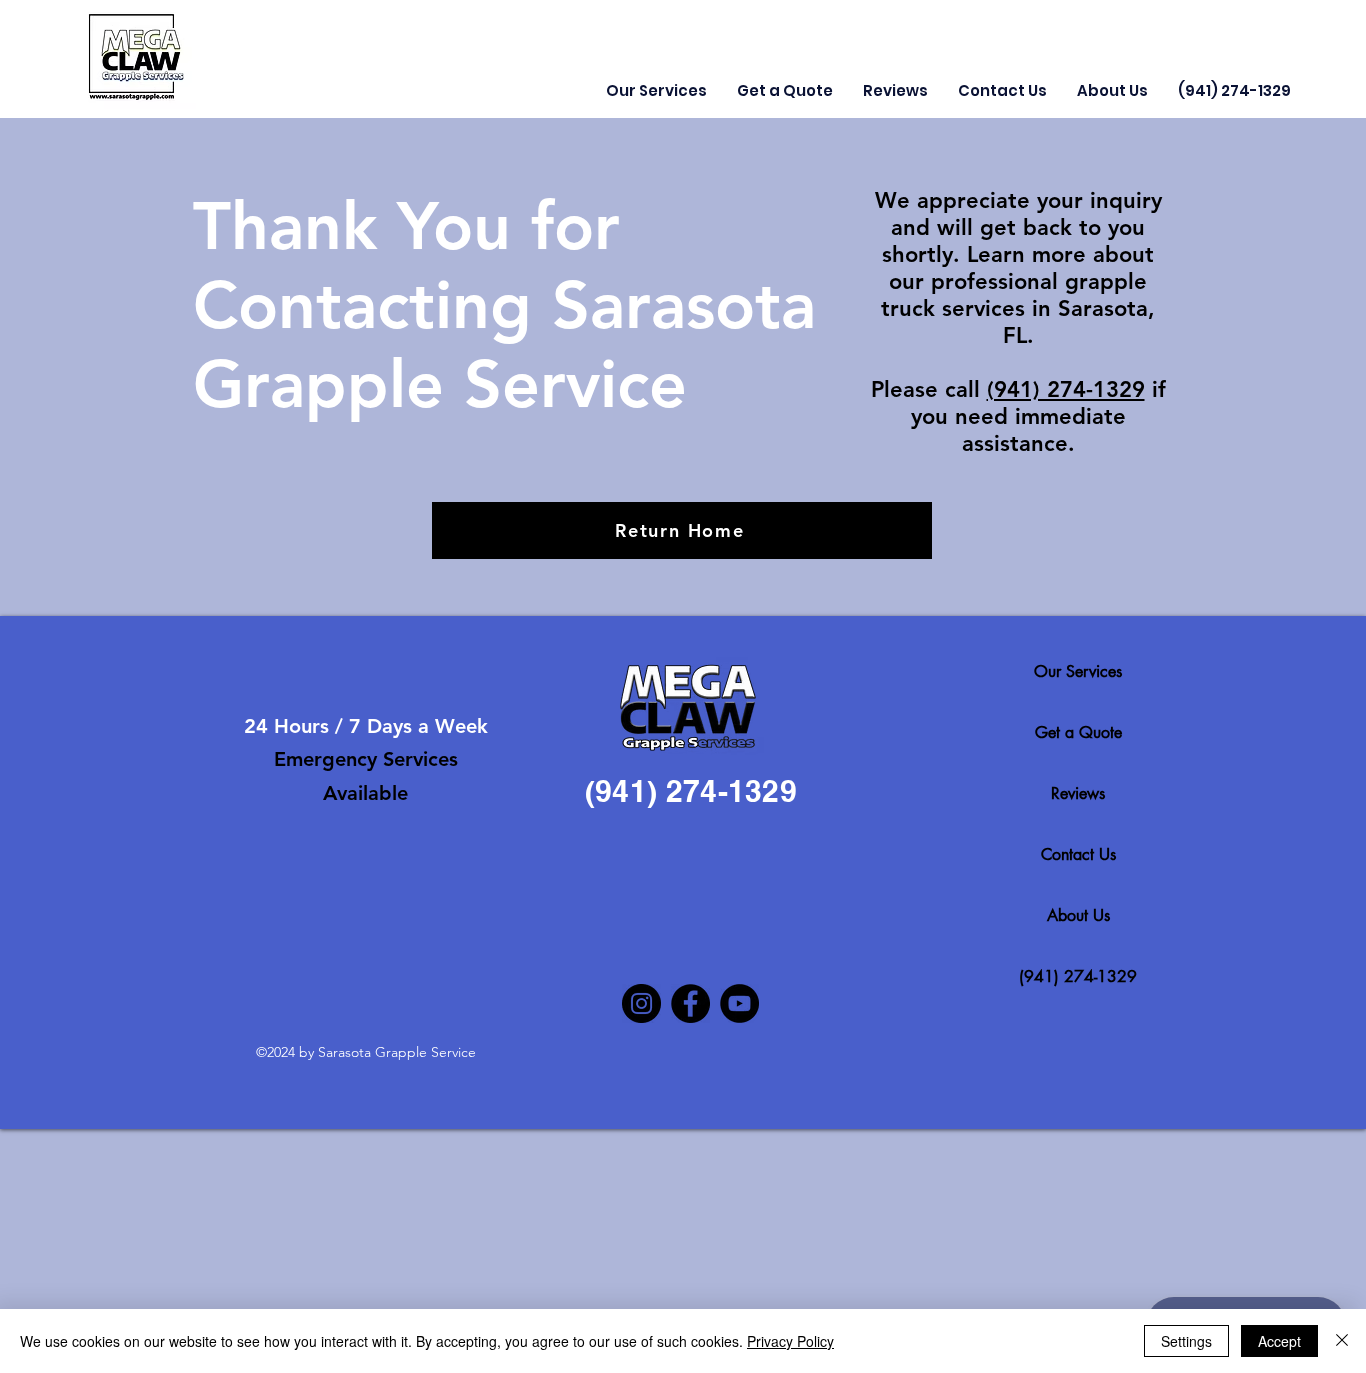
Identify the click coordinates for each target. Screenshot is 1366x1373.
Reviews (1078, 793)
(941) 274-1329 (1066, 389)
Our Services (1078, 671)
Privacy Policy (790, 1341)
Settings (1186, 1341)
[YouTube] (739, 1003)
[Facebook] (690, 1003)
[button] (656, 91)
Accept (1279, 1341)
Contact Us (1078, 854)
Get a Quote (1078, 732)
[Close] (1342, 1341)
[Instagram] (641, 1003)
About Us (1078, 915)
